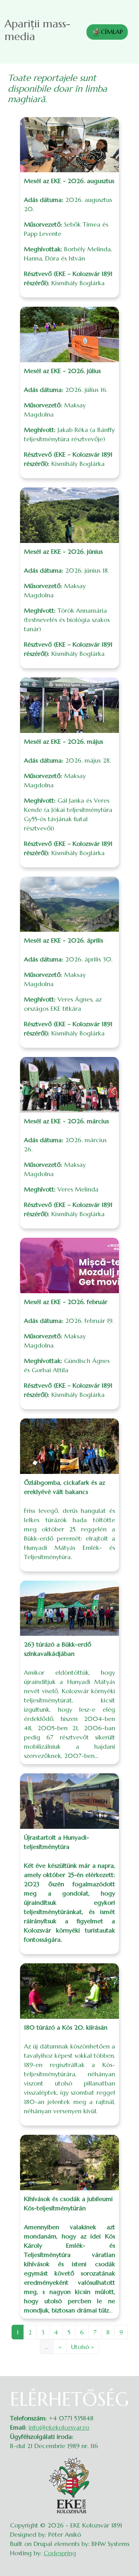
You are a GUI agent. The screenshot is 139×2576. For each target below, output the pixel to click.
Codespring (60, 2553)
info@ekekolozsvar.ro (59, 2427)
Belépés (124, 2393)
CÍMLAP (112, 32)
